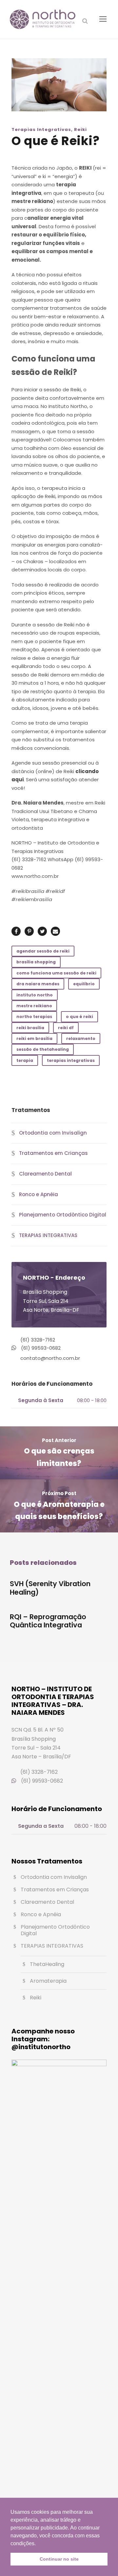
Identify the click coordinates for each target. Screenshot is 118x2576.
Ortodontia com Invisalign (53, 1133)
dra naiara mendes (38, 984)
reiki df (66, 1028)
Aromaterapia (48, 1981)
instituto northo (35, 995)
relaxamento (81, 1038)
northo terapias (34, 1017)
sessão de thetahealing (43, 1049)
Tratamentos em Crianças (53, 1153)
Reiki (80, 130)
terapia (25, 1060)
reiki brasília (30, 1028)
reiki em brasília (34, 1038)
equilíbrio (84, 984)
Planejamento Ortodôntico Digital (63, 1215)
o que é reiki (79, 1017)
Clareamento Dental (45, 1174)
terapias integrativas (71, 1060)
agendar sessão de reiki (43, 951)
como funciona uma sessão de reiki (56, 973)
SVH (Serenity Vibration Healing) (50, 1588)
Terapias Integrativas (41, 130)
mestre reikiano (34, 1006)
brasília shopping (36, 962)
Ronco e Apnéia (39, 1194)
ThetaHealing (47, 1964)
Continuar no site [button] (59, 2559)
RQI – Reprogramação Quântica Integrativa (48, 1621)
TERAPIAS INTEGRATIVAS (48, 1235)
